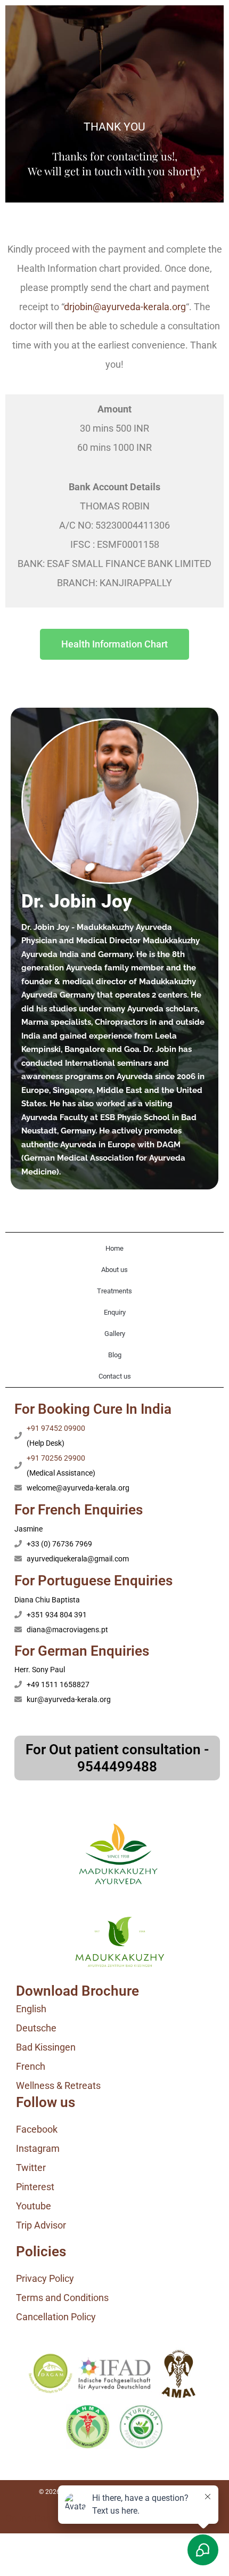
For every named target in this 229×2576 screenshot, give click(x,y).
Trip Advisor (41, 2225)
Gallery (115, 1334)
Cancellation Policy (56, 2317)
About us (114, 1270)
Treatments (114, 1291)
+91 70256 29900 (56, 1458)
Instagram (38, 2148)
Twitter (31, 2168)
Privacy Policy (45, 2278)
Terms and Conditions (62, 2298)
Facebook (37, 2129)
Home (114, 1248)
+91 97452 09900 (56, 1428)
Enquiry (115, 1312)
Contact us (115, 1376)
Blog (115, 1355)
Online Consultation (47, 2518)
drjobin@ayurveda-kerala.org (125, 307)
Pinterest (35, 2187)
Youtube (34, 2206)
